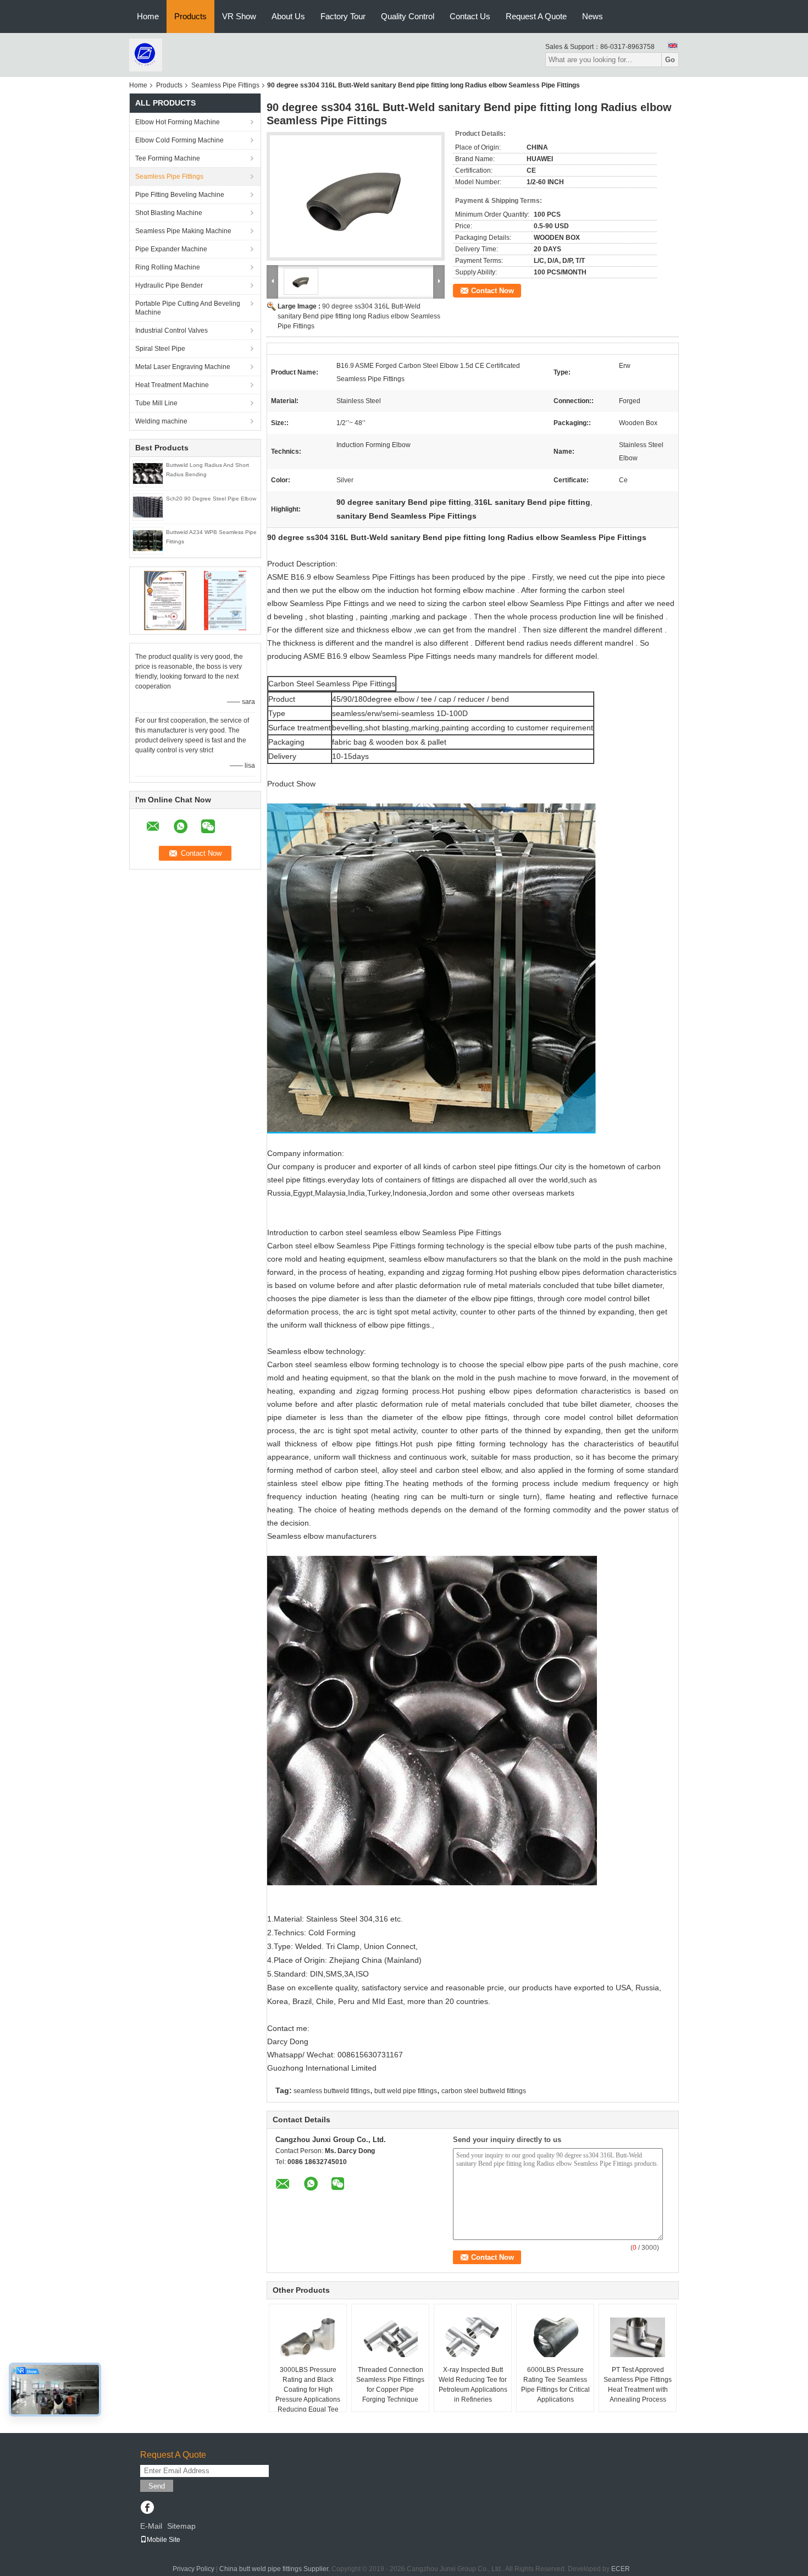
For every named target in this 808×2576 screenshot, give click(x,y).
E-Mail (151, 2526)
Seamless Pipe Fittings (225, 85)
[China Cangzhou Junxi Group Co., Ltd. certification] (165, 600)
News (593, 16)
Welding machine (161, 421)
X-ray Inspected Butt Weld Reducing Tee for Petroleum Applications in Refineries (473, 2385)
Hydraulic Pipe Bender (169, 285)
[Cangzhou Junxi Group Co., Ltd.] (146, 54)
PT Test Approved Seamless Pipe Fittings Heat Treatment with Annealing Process (638, 2385)
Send (157, 2486)
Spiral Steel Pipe (160, 349)
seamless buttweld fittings (332, 2091)
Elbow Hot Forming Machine (178, 122)
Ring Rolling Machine (168, 267)
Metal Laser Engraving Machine (183, 367)
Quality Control (408, 16)
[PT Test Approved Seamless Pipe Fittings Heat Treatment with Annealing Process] (638, 2337)
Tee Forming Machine (168, 158)
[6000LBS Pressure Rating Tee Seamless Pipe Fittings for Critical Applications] (555, 2337)
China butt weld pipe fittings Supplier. (275, 2569)
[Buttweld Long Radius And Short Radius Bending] (148, 473)
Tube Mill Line (156, 403)
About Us (288, 16)
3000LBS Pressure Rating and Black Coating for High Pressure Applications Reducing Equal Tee (308, 2390)
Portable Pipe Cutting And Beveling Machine (188, 308)
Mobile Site (164, 2540)
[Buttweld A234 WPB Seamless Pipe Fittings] (148, 540)
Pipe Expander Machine (171, 249)
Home (148, 16)
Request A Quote (536, 16)
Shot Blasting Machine (169, 213)
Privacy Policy (193, 2569)
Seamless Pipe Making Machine (183, 231)
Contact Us (470, 16)
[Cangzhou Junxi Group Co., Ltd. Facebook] (147, 2508)
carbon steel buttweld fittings (484, 2091)
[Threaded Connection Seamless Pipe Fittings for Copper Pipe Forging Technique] (390, 2337)
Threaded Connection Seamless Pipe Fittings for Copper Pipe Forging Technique (390, 2385)
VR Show (239, 16)
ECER (621, 2569)
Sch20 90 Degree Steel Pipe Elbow (211, 499)
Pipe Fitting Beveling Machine (180, 195)
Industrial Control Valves (171, 331)
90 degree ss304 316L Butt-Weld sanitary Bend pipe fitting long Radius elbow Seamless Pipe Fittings (359, 316)
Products (190, 16)
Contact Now (492, 291)
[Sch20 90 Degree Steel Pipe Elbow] (148, 507)
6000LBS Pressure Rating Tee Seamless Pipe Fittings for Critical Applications (555, 2385)
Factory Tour (343, 16)
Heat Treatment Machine (172, 385)
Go (670, 60)
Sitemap (181, 2526)
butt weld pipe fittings (406, 2091)
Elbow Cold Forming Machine (179, 140)
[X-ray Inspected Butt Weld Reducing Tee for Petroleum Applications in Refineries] (473, 2337)
